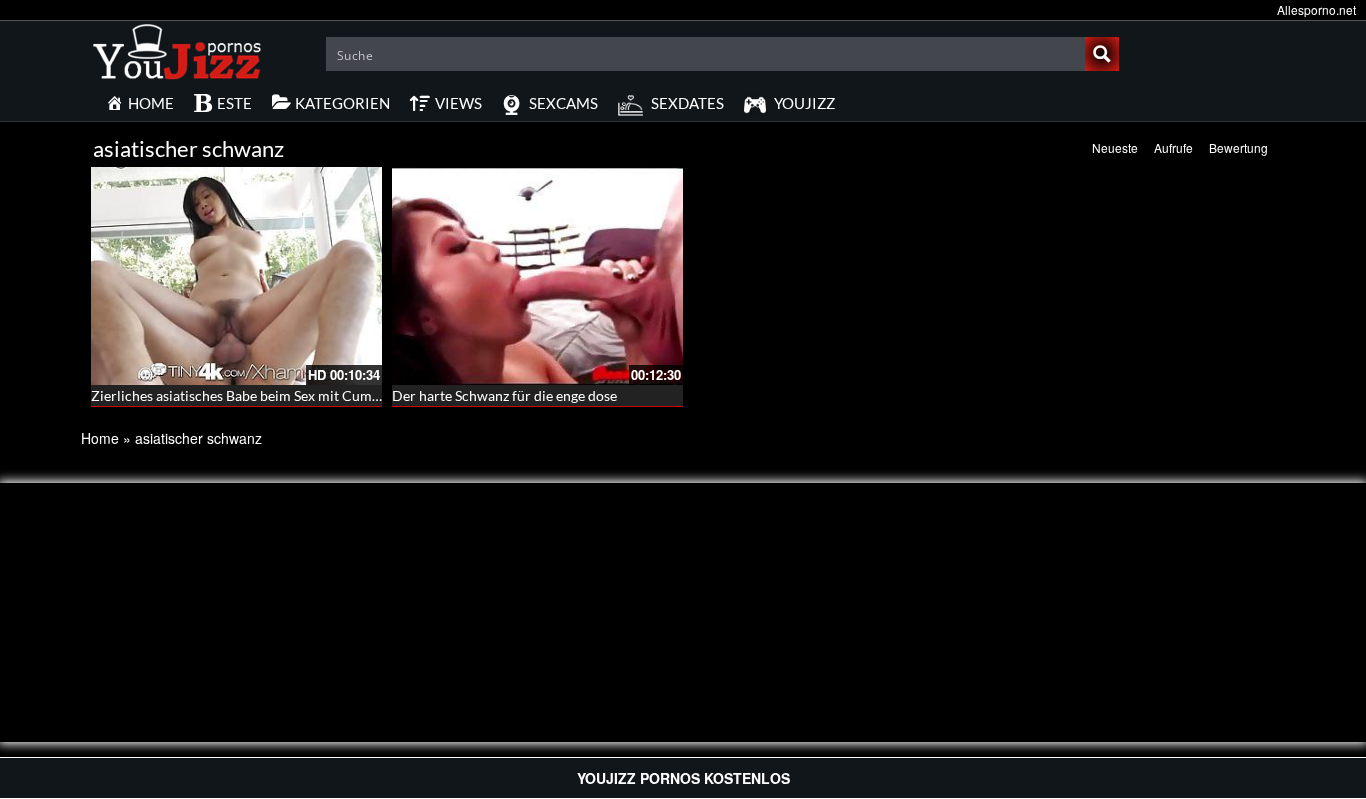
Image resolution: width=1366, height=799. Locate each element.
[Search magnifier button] (1102, 54)
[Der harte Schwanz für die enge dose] (537, 276)
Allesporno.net (1316, 9)
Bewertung (1238, 147)
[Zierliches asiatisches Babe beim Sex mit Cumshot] (236, 276)
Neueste (1115, 147)
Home (100, 438)
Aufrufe (1173, 147)
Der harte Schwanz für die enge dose (504, 395)
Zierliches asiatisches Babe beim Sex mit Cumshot (245, 395)
